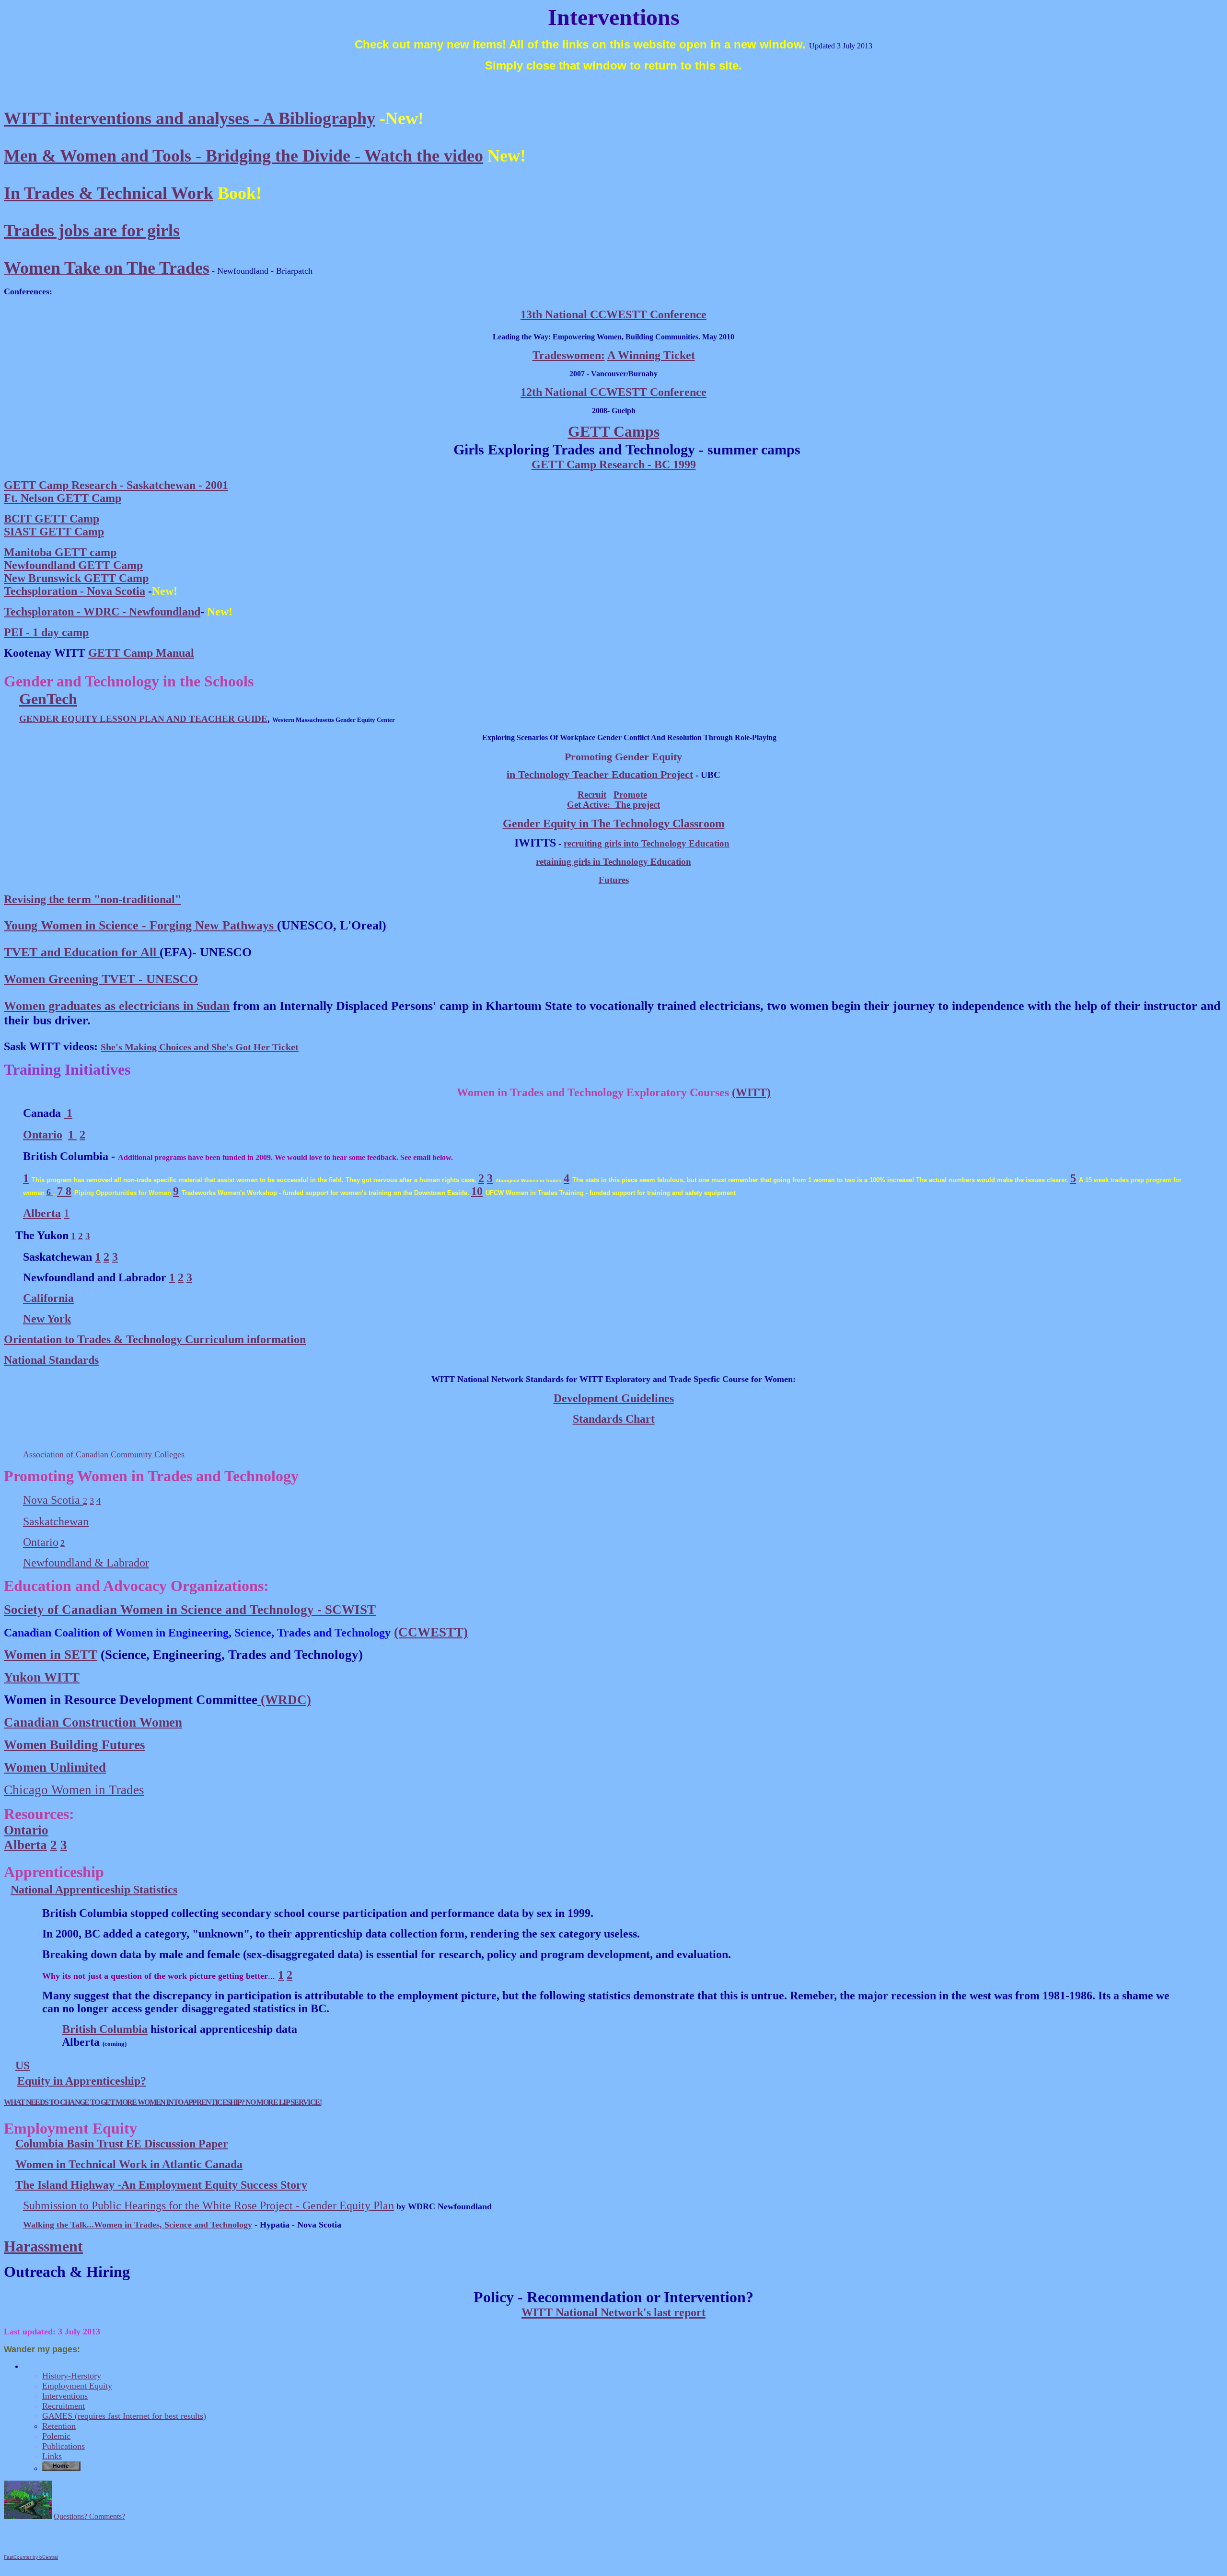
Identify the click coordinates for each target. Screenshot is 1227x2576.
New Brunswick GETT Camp (76, 578)
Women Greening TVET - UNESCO (101, 979)
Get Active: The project (613, 805)
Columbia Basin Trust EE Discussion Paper (122, 2144)
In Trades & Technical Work (109, 193)
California (48, 1298)
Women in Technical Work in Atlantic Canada (129, 2164)
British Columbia (105, 2029)
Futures (614, 880)
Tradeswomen (567, 355)
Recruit (592, 795)
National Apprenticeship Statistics (94, 1890)
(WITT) (751, 1092)
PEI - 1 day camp (46, 632)
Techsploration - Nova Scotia (75, 591)
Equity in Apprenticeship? (82, 2081)
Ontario (43, 1135)
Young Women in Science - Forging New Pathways (140, 925)
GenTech (48, 699)
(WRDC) (284, 1700)
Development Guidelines (614, 1398)
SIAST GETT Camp (54, 532)
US (23, 2065)
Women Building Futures (75, 1745)
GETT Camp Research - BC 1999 (614, 464)
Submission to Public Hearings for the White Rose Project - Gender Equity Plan (208, 2205)
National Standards (51, 1360)
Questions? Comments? (89, 2516)
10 (477, 1191)
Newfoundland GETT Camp (73, 565)
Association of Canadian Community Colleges (104, 1454)
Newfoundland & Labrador (86, 1563)
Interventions (65, 2396)
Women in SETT (51, 1655)
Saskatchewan (56, 1521)
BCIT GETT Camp (52, 519)
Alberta (25, 1845)
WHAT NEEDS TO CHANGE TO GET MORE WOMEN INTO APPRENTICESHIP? (125, 2102)
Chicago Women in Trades (74, 1790)
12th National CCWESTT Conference (613, 392)
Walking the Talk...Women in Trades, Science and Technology (138, 2225)
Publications (64, 2446)
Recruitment (64, 2406)
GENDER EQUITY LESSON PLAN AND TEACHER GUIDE (143, 719)
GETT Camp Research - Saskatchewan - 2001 (116, 485)
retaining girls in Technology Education (613, 862)
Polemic (56, 2436)
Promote (630, 795)
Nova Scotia (53, 1500)
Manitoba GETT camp (60, 552)
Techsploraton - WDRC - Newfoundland (102, 612)
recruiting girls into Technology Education (647, 843)
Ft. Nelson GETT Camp (63, 498)
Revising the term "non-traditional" (93, 899)
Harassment (43, 2246)
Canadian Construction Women (93, 1722)
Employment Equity (77, 2386)
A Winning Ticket (651, 355)
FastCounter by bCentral (31, 2557)
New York (47, 1319)
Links (52, 2456)
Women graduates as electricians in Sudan (117, 1006)
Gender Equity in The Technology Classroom (614, 824)
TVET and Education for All (82, 952)
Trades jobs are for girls (92, 231)
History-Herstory (72, 2376)
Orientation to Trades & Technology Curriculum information (155, 1339)
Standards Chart (614, 1419)
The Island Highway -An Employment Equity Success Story (161, 2185)
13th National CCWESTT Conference (613, 314)
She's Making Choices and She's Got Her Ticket (200, 1047)
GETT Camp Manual (141, 653)
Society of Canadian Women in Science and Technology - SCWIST (190, 1610)
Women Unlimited (55, 1767)
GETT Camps (614, 431)
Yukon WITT (42, 1677)
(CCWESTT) (431, 1632)
